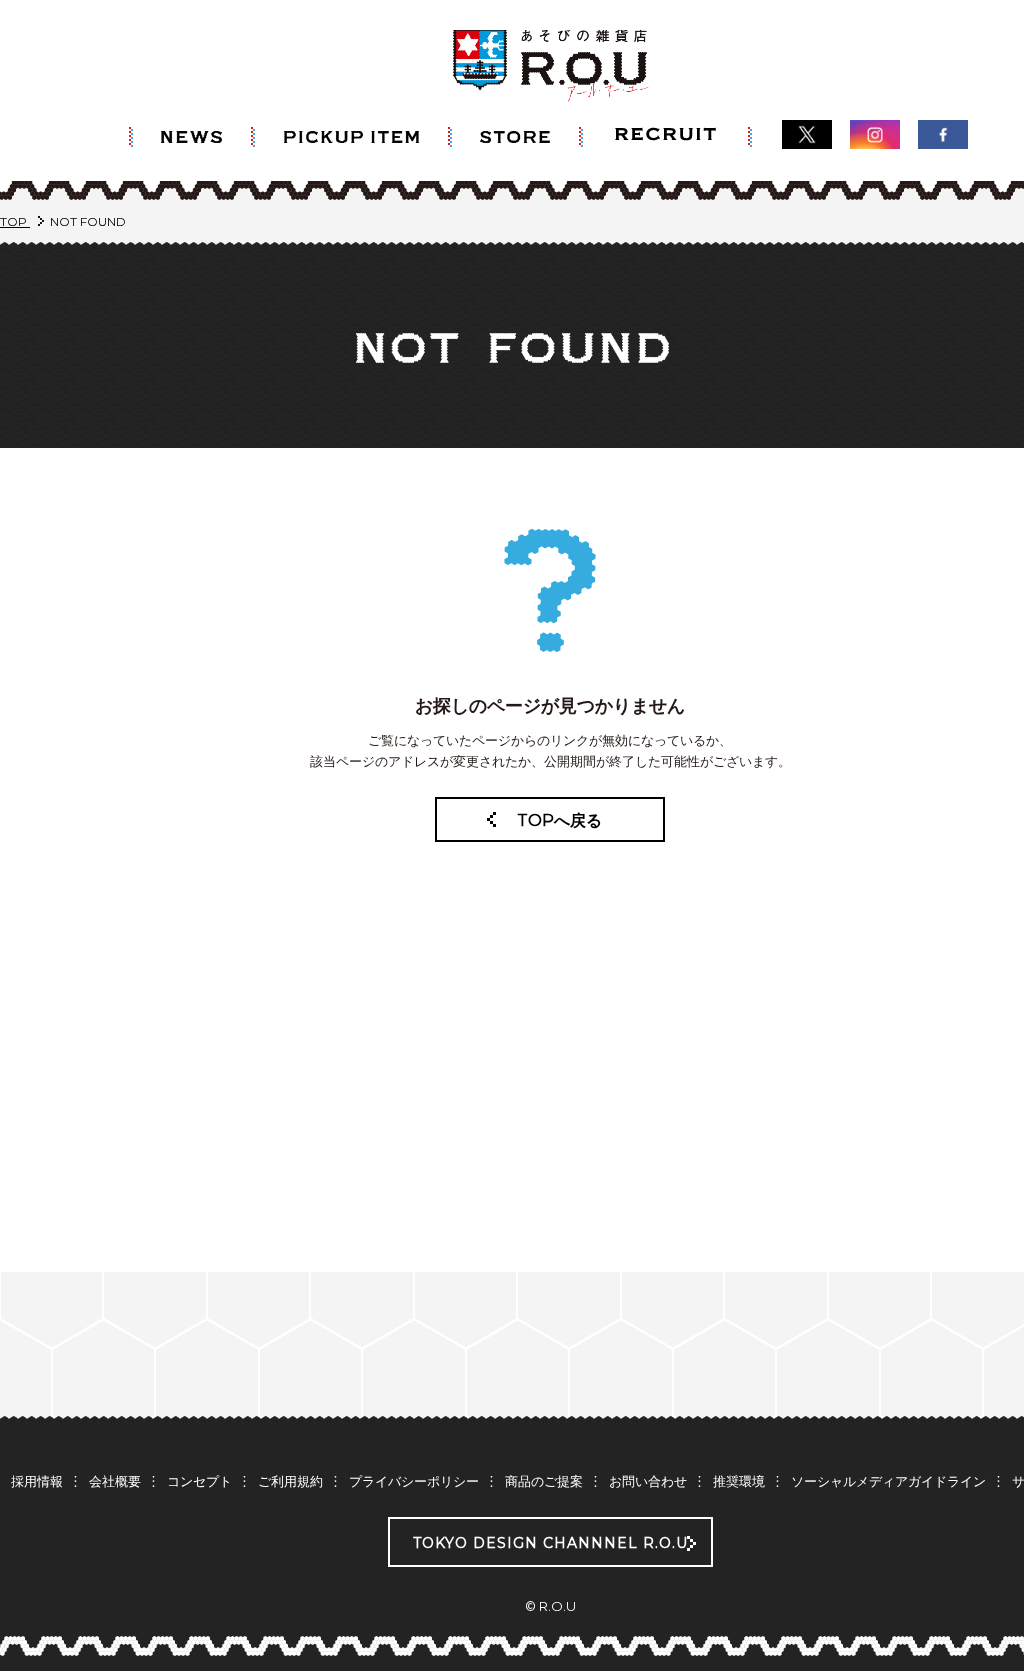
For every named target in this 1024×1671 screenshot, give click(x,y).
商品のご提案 (544, 1481)
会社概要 (115, 1481)
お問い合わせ (648, 1481)
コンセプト (199, 1481)
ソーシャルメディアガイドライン (888, 1481)
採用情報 (37, 1481)
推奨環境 (739, 1481)
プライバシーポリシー (414, 1481)
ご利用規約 (290, 1481)
